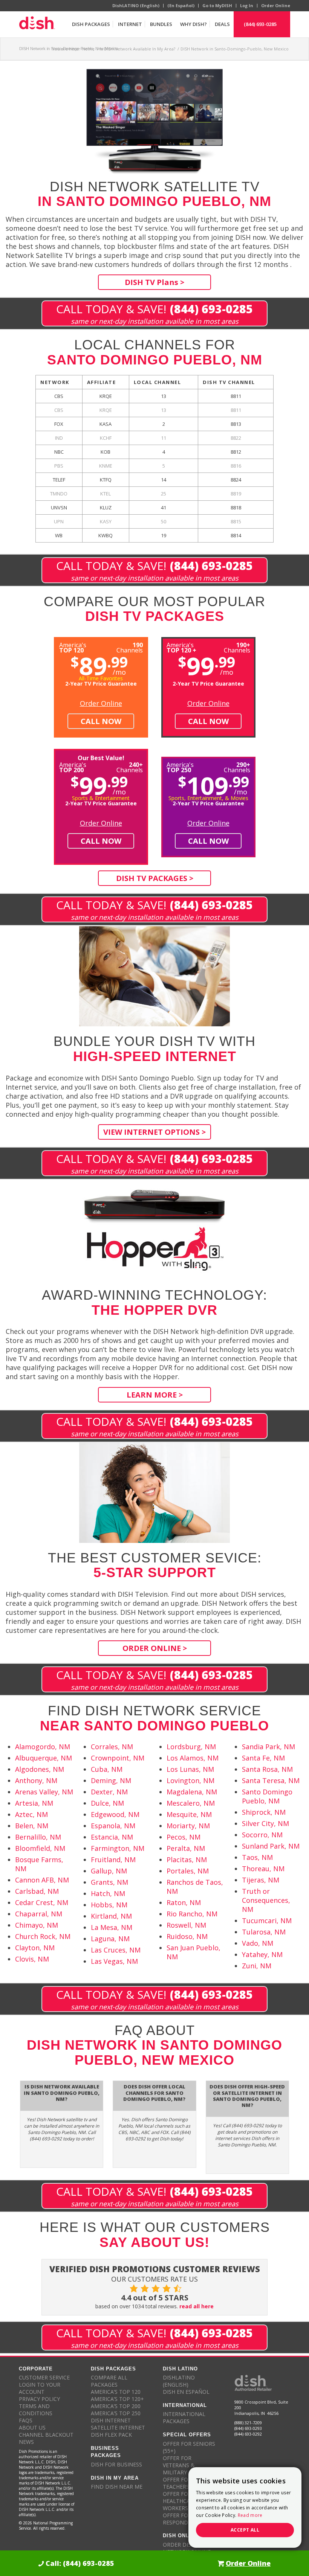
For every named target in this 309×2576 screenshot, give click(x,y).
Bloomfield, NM (40, 1848)
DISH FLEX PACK (111, 2435)
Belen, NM (32, 1826)
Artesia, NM (34, 1803)
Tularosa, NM (264, 1932)
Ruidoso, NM (187, 1936)
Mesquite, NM (189, 1814)
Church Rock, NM (43, 1936)
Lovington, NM (190, 1780)
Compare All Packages (109, 2381)
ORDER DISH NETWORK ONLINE (187, 2548)
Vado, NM (258, 1943)
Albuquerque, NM (44, 1758)
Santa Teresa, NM (271, 1780)
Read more (250, 2515)
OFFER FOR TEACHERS (177, 2483)
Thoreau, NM (263, 1869)
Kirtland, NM (111, 1916)
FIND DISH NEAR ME (117, 2487)
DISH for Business (116, 2464)
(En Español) (181, 5)
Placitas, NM (187, 1860)
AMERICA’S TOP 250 (116, 2413)
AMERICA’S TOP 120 (116, 2392)
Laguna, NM (110, 1939)
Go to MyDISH (217, 5)
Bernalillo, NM (38, 1837)
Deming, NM (111, 1780)
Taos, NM (257, 1857)
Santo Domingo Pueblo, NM (267, 1796)
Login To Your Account (40, 2388)
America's (181, 647)
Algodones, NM (40, 1769)
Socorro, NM (262, 1835)
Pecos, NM (184, 1837)
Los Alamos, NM (193, 1758)
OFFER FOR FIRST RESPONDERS (185, 2519)
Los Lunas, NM (190, 1769)
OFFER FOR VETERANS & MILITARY (179, 2465)
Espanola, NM (113, 1826)
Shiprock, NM (264, 1812)
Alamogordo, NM (43, 1747)
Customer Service (44, 2377)
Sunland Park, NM (271, 1846)
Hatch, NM (108, 1893)
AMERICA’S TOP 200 (116, 2406)
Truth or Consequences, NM (266, 1900)
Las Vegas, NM (114, 1961)
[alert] (245, 2507)
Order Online (276, 5)
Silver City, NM (265, 1823)
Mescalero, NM (191, 1803)
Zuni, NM (257, 1966)
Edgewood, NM (115, 1814)
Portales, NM (188, 1871)
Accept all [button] (245, 2530)
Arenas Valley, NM (44, 1792)
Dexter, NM (109, 1792)
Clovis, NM (32, 1959)
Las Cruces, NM (116, 1950)
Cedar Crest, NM (42, 1902)
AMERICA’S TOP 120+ (117, 2399)
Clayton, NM (35, 1948)
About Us (32, 2427)
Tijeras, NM (261, 1880)
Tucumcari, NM (267, 1921)
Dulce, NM (107, 1803)
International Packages (184, 2417)
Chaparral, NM (39, 1914)
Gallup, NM (109, 1871)
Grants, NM (109, 1882)
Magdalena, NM (192, 1792)
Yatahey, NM (262, 1954)
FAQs (26, 2420)
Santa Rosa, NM (267, 1769)
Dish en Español (186, 2392)
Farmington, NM (118, 1848)
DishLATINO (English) (136, 5)
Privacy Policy (39, 2399)
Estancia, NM (112, 1837)
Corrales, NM (112, 1747)
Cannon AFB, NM (42, 1880)
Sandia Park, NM (268, 1747)
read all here (197, 2306)
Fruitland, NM (113, 1860)
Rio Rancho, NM (192, 1914)
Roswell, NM (186, 1925)
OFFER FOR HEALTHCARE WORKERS (180, 2501)
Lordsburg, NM (191, 1747)
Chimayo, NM (37, 1925)
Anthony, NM (36, 1780)
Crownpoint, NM (118, 1758)
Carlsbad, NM (37, 1891)
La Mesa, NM (112, 1927)
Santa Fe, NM (263, 1758)
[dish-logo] (37, 24)
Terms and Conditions (36, 2410)
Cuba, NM (107, 1769)
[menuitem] (91, 24)
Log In (247, 5)
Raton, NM (184, 1902)
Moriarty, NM (188, 1826)
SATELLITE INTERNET (118, 2427)
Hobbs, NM (109, 1905)
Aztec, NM (31, 1814)
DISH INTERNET (111, 2420)
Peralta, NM (186, 1848)
